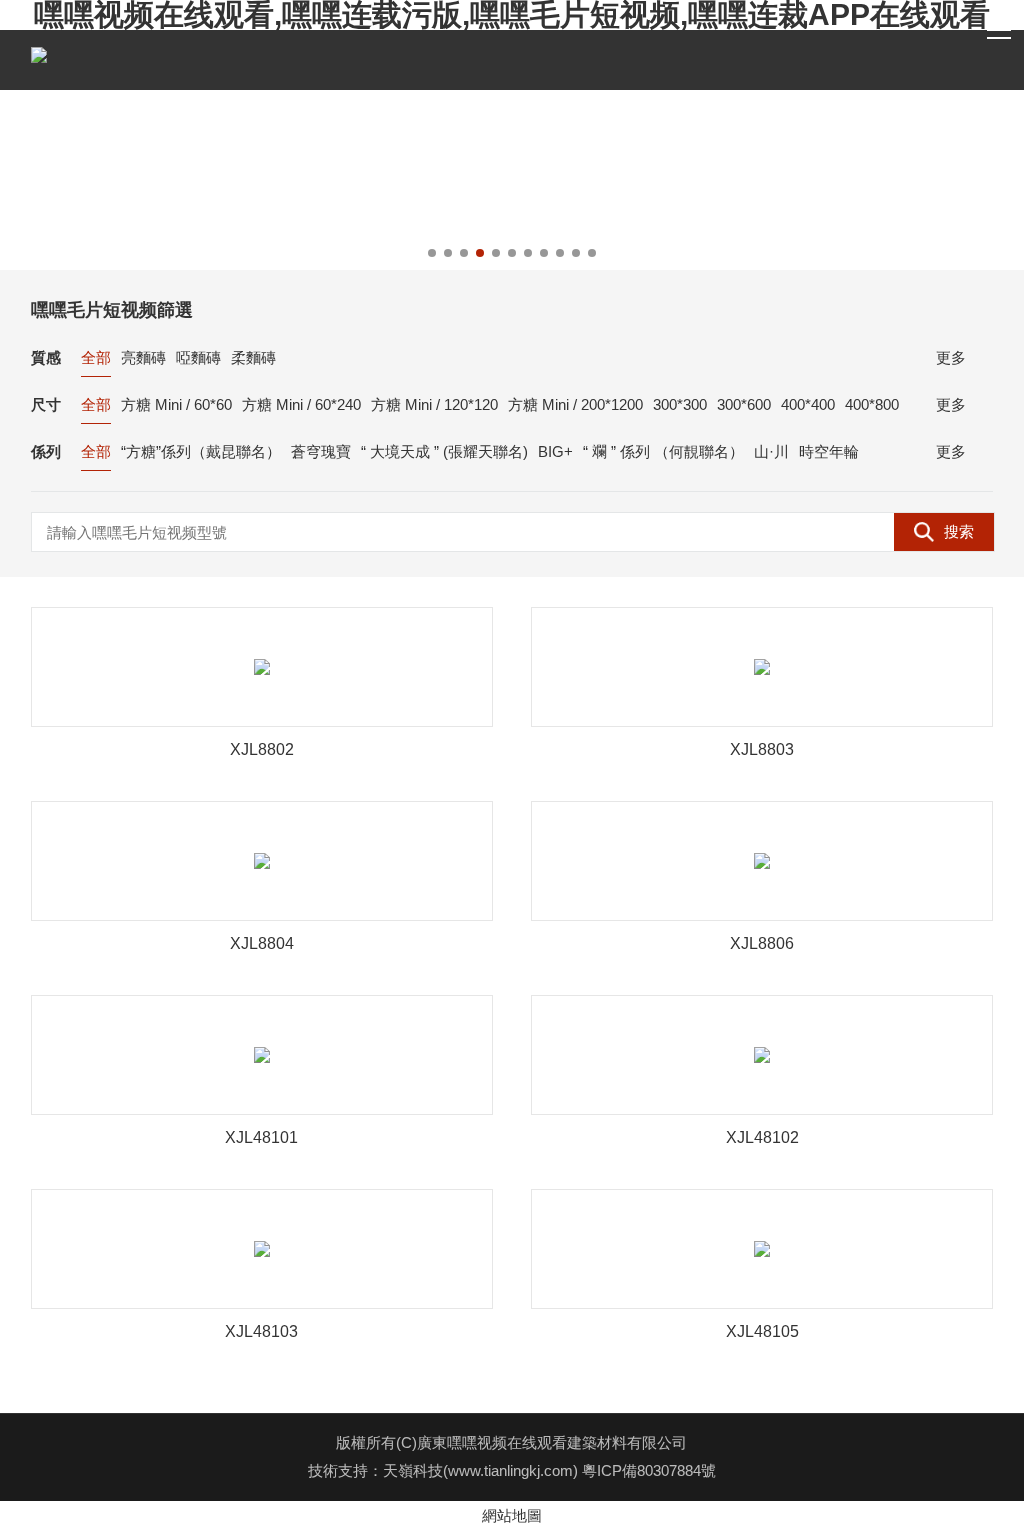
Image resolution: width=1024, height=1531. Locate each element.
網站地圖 (512, 1515)
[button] (432, 253)
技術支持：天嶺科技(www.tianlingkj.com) (445, 1470)
